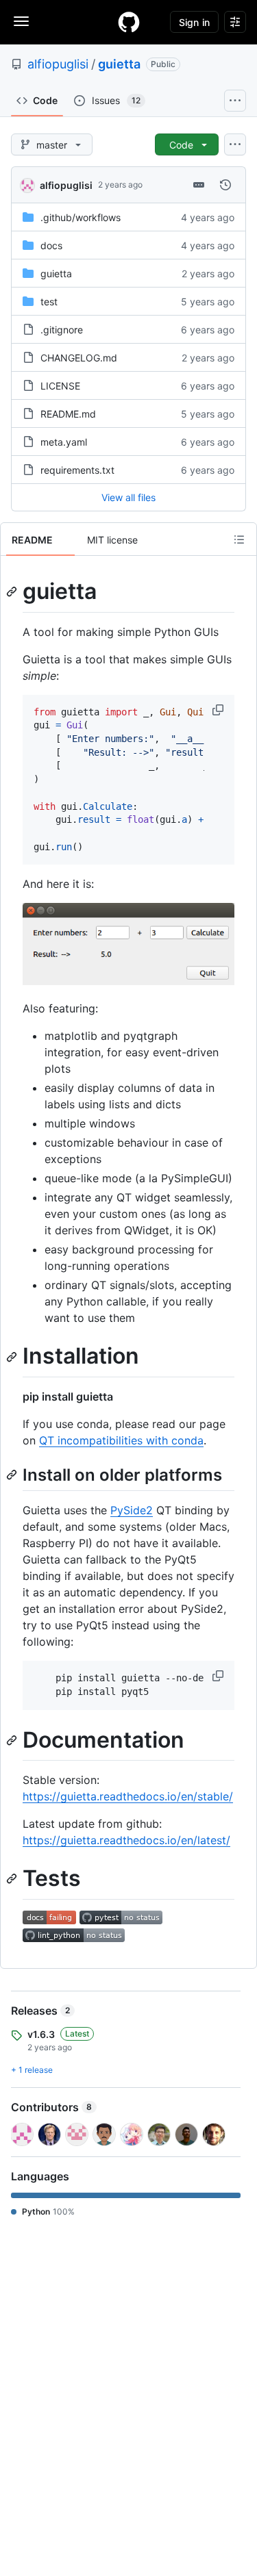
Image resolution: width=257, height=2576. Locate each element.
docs (51, 245)
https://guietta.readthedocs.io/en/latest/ (126, 1840)
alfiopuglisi (58, 64)
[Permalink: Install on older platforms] (13, 1475)
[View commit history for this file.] (225, 185)
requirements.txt (77, 470)
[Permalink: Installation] (13, 1357)
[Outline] (239, 539)
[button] (219, 710)
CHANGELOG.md (79, 358)
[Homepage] (129, 22)
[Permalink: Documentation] (13, 1740)
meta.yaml (64, 442)
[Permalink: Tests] (13, 1879)
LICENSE (60, 386)
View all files (128, 497)
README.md (68, 414)
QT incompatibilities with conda (121, 1440)
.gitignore (62, 330)
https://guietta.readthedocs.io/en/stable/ (128, 1796)
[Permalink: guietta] (13, 591)
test (49, 302)
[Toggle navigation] (21, 21)
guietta (119, 64)
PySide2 (132, 1510)
